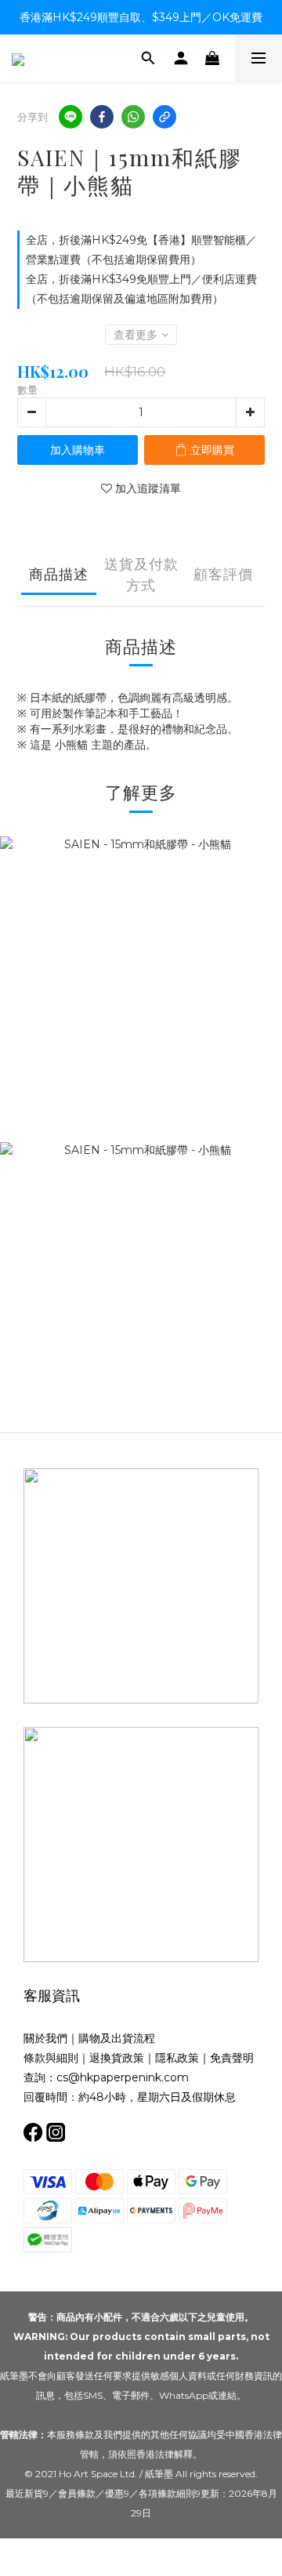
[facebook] (102, 117)
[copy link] (164, 117)
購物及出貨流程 (117, 2038)
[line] (70, 117)
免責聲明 (232, 2058)
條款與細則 (51, 2058)
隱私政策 (177, 2058)
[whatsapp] (133, 117)
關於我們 (45, 2038)
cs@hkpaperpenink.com (123, 2077)
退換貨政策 (117, 2058)
